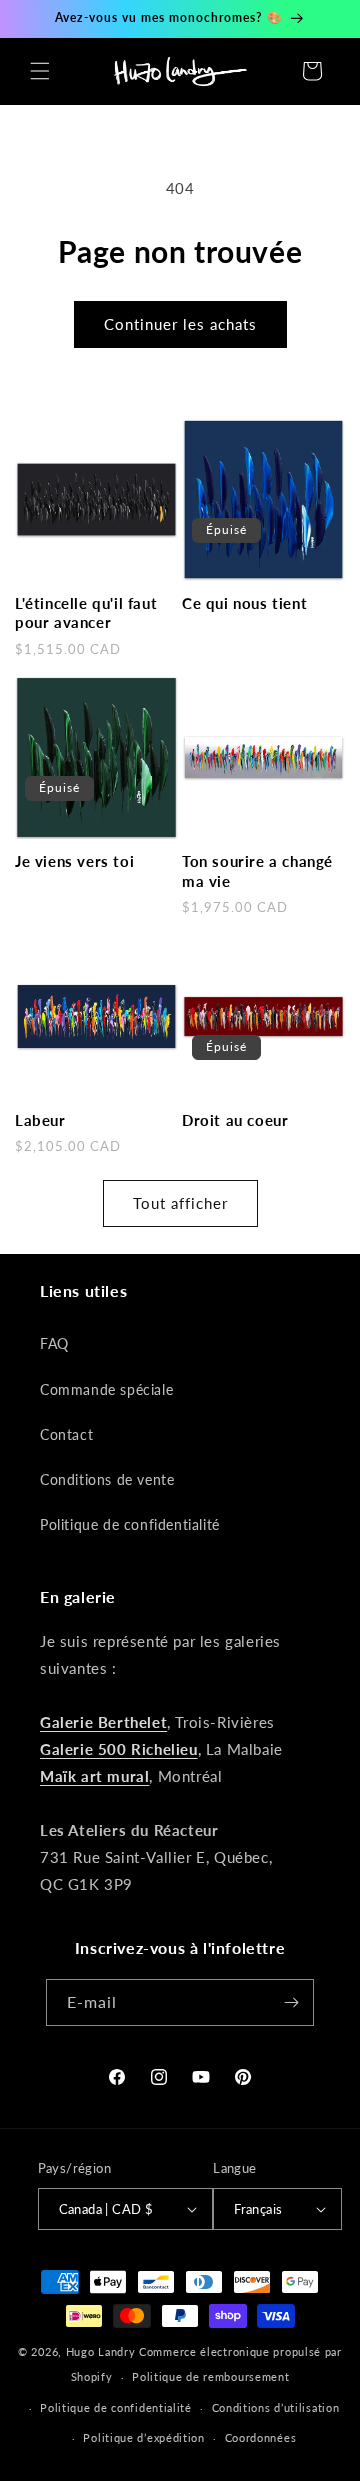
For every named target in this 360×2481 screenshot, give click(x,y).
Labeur (40, 1120)
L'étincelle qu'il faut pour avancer (86, 613)
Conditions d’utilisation (276, 2407)
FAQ (54, 1343)
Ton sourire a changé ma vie (257, 871)
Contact (66, 1434)
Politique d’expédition (143, 2437)
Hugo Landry (101, 2351)
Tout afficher (180, 1203)
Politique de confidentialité (130, 1524)
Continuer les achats (180, 324)
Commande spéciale (106, 1389)
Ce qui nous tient (244, 603)
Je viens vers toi (74, 861)
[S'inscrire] (291, 2002)
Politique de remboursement (210, 2376)
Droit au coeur (235, 1120)
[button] (40, 71)
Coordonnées (261, 2437)
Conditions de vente (107, 1479)
